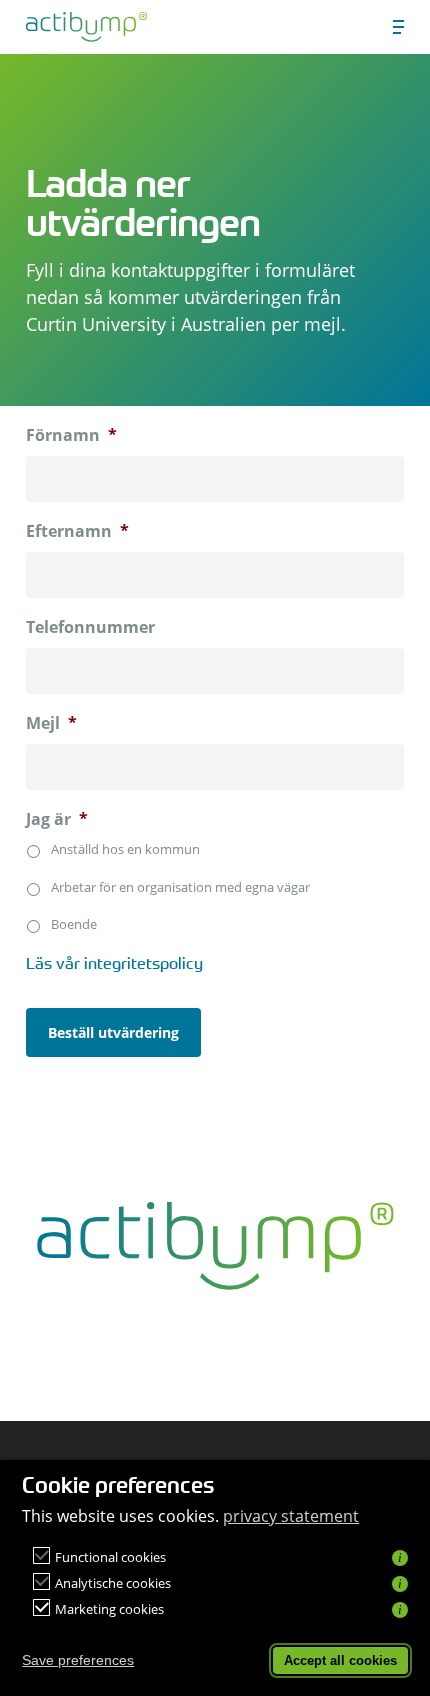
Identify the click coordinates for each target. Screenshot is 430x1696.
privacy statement (291, 1516)
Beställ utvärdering (113, 1032)
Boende (74, 924)
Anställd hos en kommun (125, 849)
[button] (398, 27)
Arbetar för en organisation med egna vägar (180, 887)
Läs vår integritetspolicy (114, 963)
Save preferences (78, 1660)
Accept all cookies (340, 1660)
